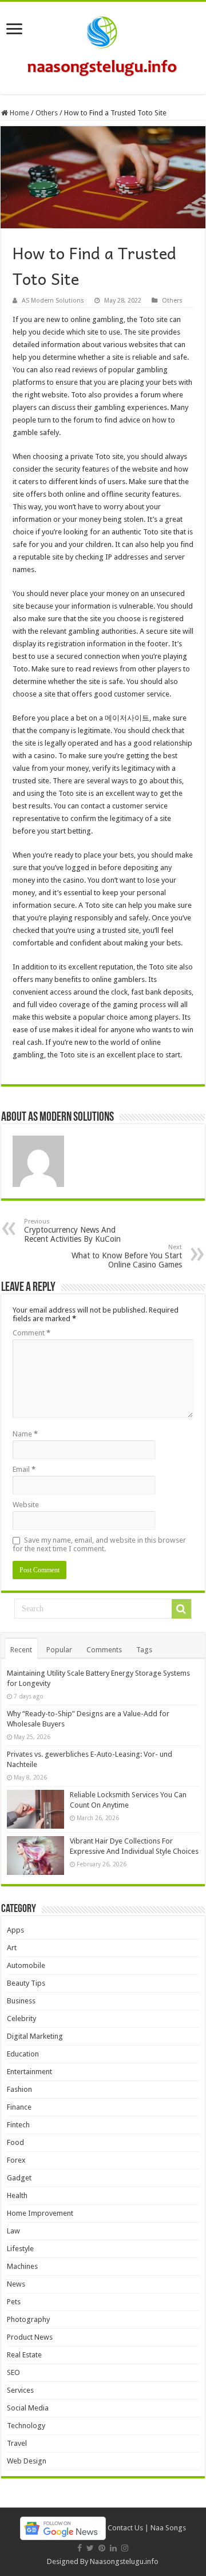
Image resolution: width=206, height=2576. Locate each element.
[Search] (181, 1609)
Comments (104, 1650)
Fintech (18, 2125)
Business (21, 2001)
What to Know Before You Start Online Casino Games (127, 1256)
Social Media (28, 2408)
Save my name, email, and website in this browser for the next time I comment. (99, 1544)
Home (19, 113)
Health (17, 2195)
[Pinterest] (102, 2548)
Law (13, 2231)
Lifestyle (20, 2249)
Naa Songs (168, 2528)
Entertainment (29, 2072)
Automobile (26, 1965)
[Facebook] (80, 2548)
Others (47, 113)
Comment (31, 1333)
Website (26, 1505)
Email (24, 1469)
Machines (22, 2266)
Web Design (27, 2461)
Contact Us (125, 2528)
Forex (16, 2160)
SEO (13, 2372)
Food (15, 2142)
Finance (19, 2107)
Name (25, 1434)
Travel (17, 2443)
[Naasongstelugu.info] (103, 46)
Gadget (19, 2178)
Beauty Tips (26, 1983)
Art (12, 1948)
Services (20, 2390)
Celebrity (21, 2018)
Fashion (19, 2089)
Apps (15, 1930)
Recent (21, 1650)
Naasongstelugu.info (124, 2561)
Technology (26, 2426)
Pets (14, 2302)
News (16, 2284)
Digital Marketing (35, 2036)
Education (23, 2054)
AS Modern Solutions (53, 301)
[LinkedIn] (113, 2548)
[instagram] (125, 2548)
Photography (28, 2319)
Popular (59, 1650)
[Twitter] (90, 2548)
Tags (144, 1650)
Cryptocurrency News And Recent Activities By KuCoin (72, 1231)
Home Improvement (40, 2213)
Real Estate (24, 2355)
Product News (30, 2337)
